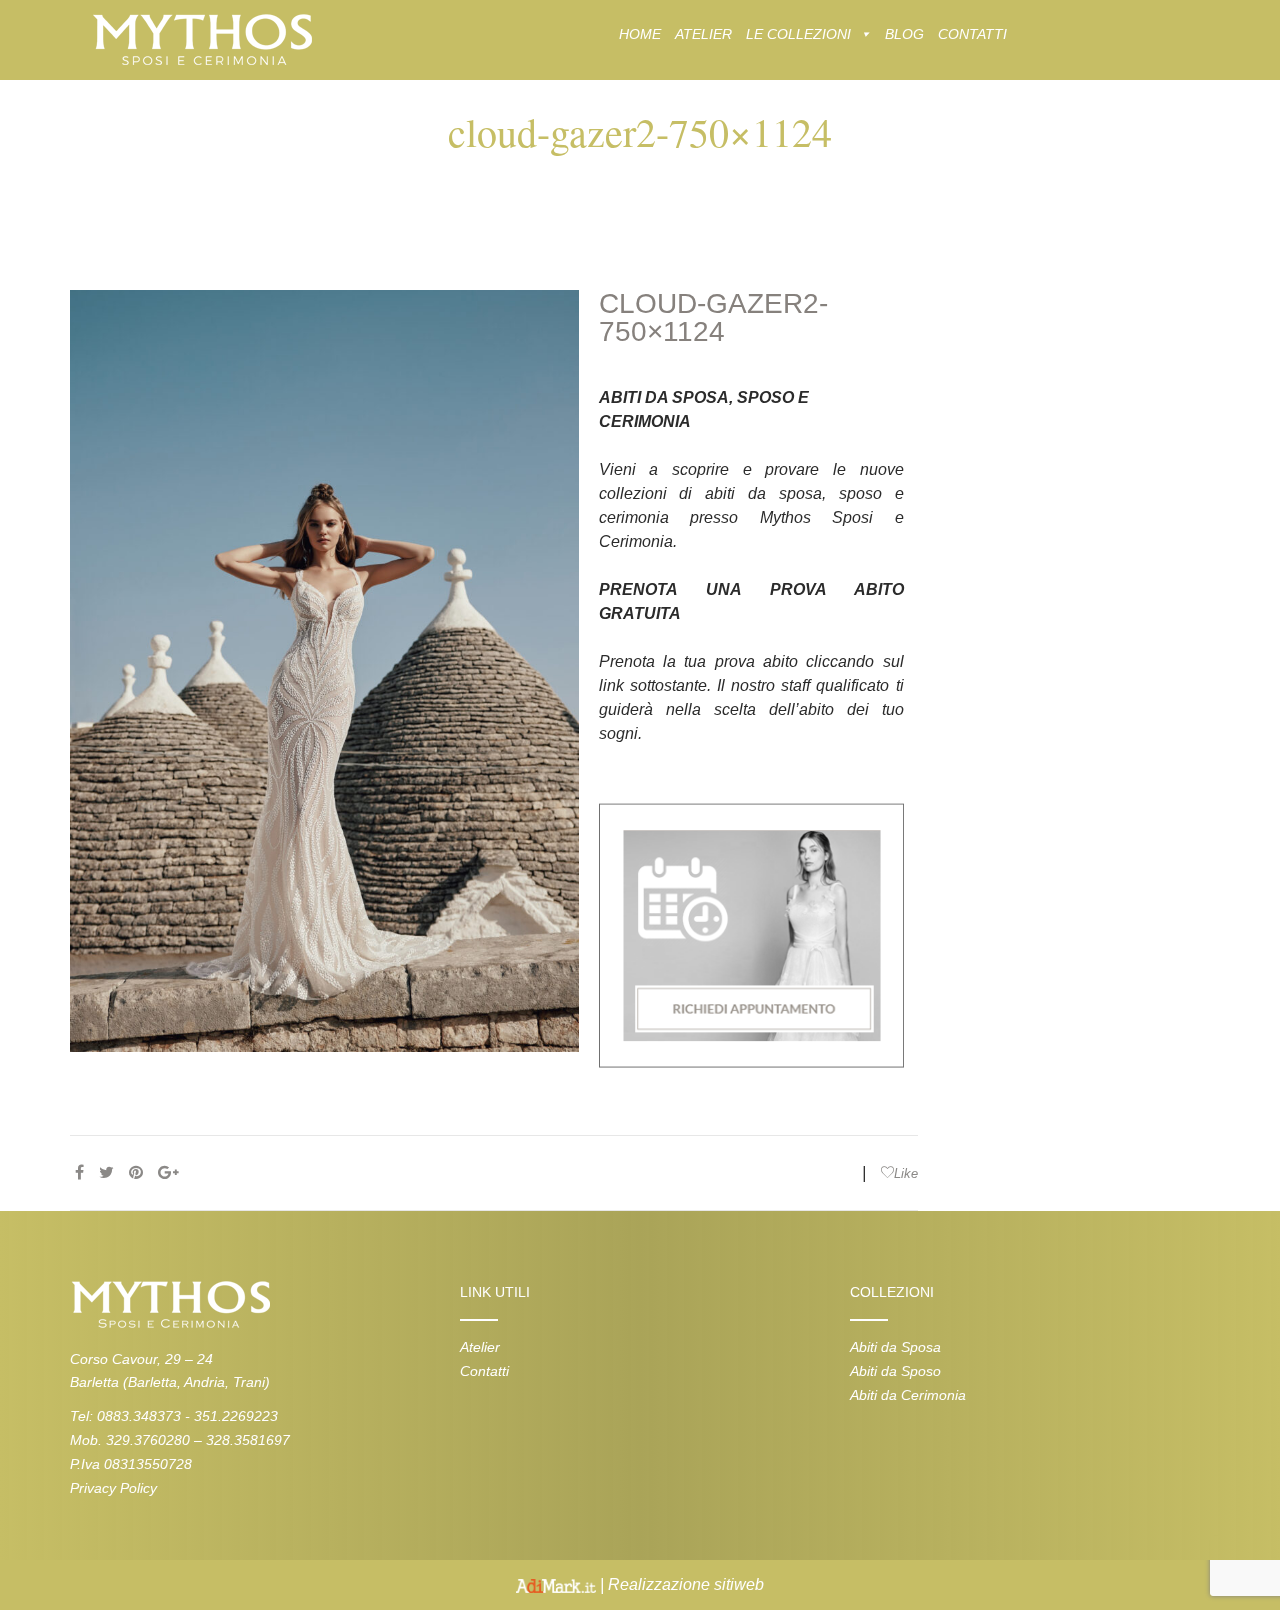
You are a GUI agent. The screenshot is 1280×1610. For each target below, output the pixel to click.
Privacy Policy (113, 1488)
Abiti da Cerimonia (908, 1395)
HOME (640, 34)
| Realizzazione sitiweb (680, 1584)
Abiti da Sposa (895, 1347)
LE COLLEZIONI (798, 34)
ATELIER (703, 34)
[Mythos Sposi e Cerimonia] (201, 38)
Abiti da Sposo (895, 1371)
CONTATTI (972, 34)
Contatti (484, 1371)
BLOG (904, 34)
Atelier (480, 1347)
